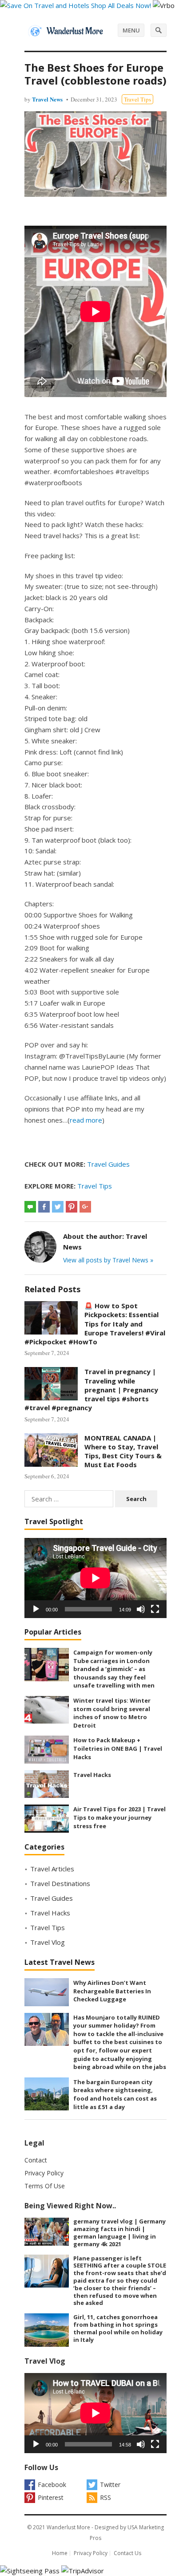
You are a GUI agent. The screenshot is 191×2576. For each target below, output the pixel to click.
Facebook (52, 2485)
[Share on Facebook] (44, 1207)
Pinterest (51, 2497)
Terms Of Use (45, 2186)
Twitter (110, 2485)
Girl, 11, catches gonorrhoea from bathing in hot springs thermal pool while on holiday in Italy (118, 2328)
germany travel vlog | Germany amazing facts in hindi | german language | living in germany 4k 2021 (119, 2232)
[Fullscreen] (155, 1609)
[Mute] (141, 1609)
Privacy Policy (44, 2173)
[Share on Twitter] (58, 1207)
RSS (105, 2497)
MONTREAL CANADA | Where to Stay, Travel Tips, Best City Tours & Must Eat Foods (123, 1451)
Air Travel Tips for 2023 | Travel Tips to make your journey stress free (119, 1817)
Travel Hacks (92, 1775)
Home (60, 2553)
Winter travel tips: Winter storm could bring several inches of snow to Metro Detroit (112, 1713)
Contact (36, 2160)
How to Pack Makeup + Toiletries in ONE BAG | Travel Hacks (118, 1748)
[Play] (36, 1609)
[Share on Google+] (85, 1207)
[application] (95, 1578)
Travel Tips (137, 99)
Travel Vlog (48, 1942)
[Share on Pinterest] (72, 1207)
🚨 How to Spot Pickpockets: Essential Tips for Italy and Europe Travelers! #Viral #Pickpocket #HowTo (95, 1324)
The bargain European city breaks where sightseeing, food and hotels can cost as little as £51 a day (115, 2094)
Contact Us (127, 2553)
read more (86, 1120)
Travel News (47, 99)
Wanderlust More (68, 2527)
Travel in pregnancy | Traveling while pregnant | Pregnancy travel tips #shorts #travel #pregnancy (91, 1389)
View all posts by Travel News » (108, 1260)
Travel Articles (52, 1869)
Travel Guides (108, 1164)
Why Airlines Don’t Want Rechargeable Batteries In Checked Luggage (112, 1991)
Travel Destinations (60, 1883)
